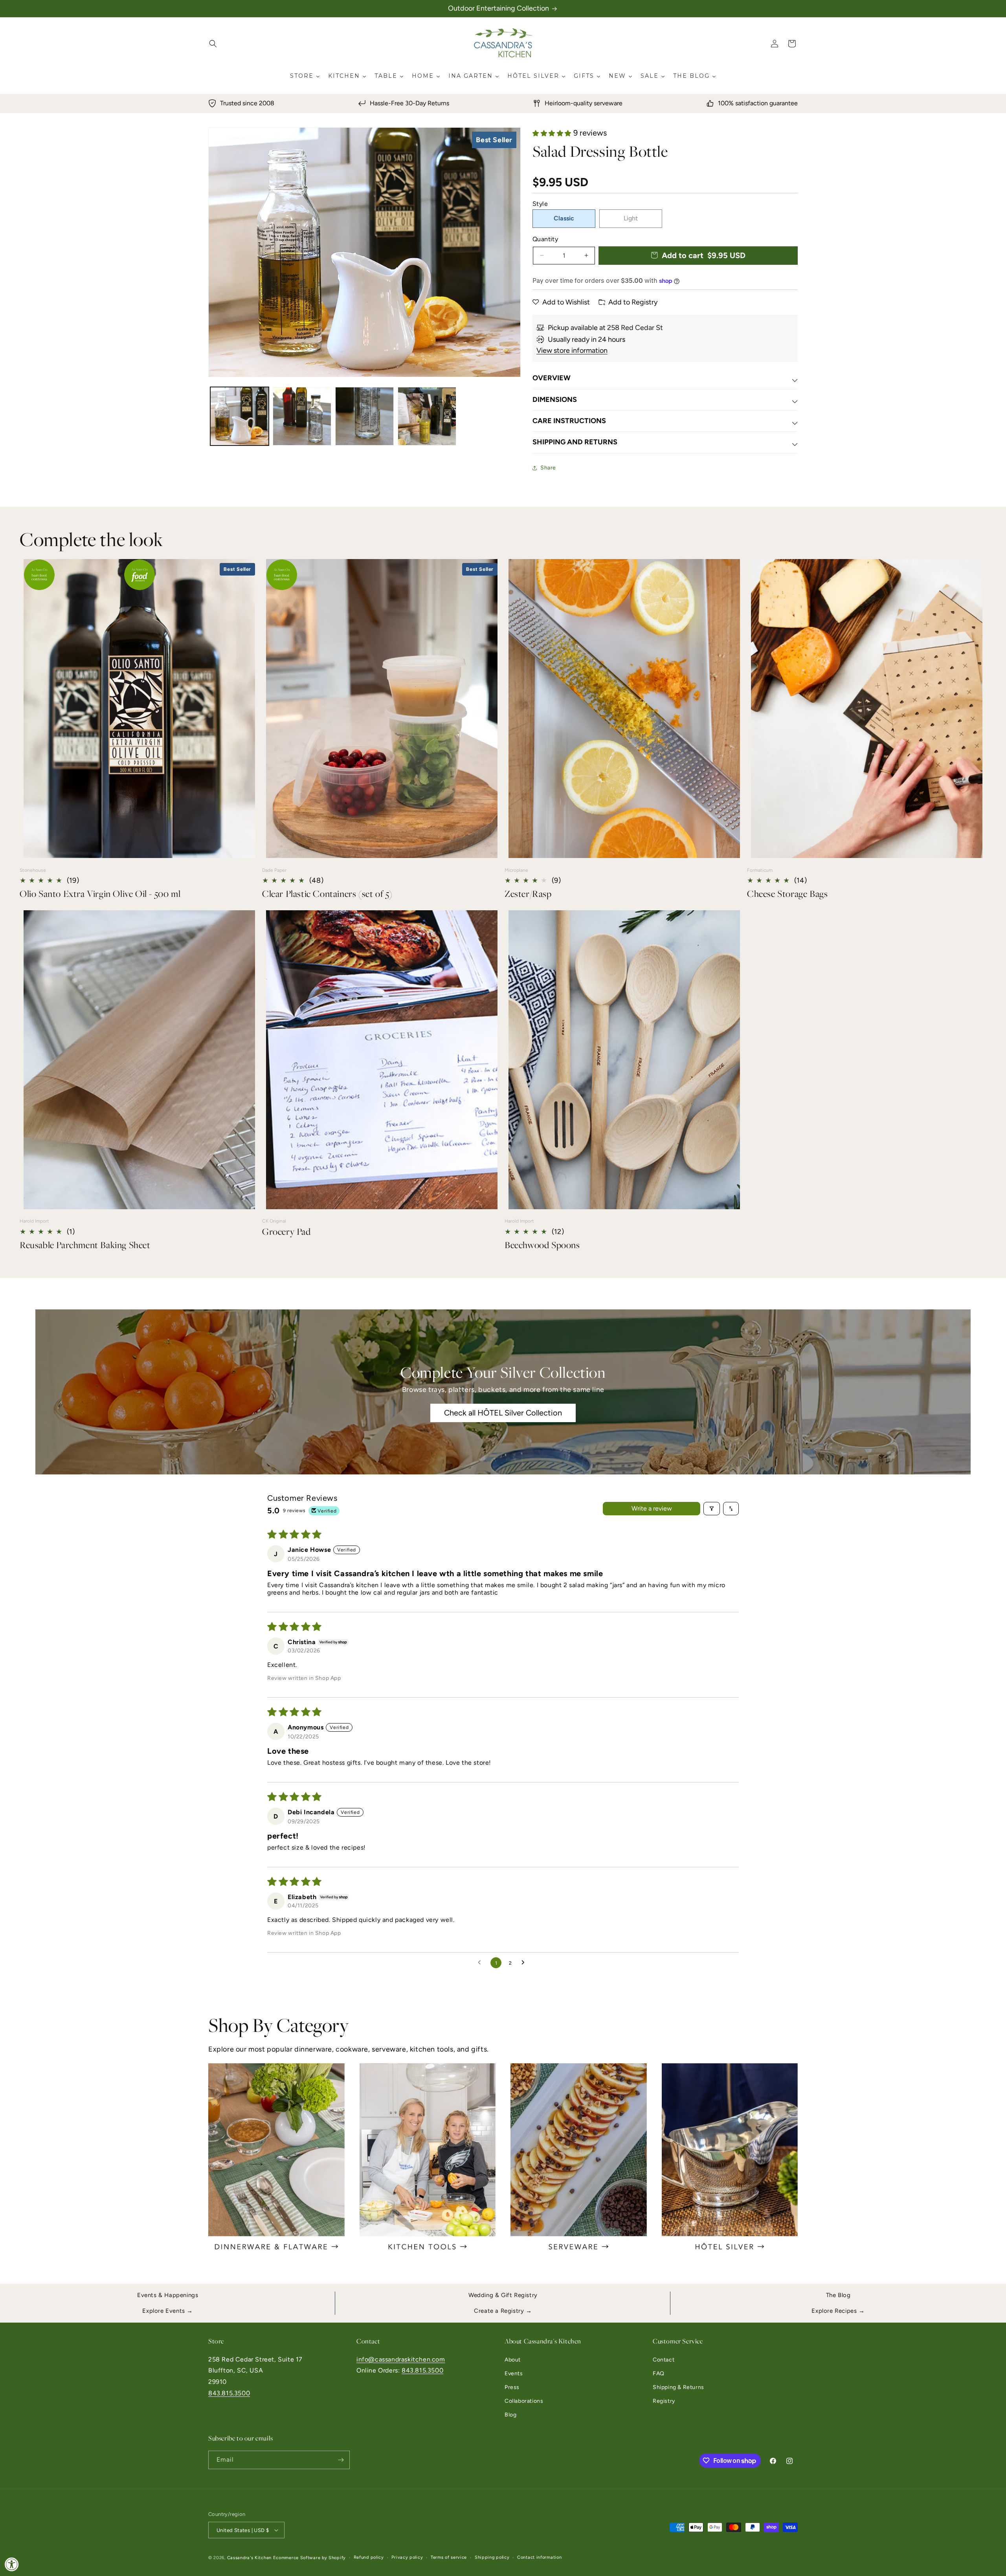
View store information (572, 350)
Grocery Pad (286, 1231)
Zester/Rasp (528, 894)
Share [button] (548, 468)
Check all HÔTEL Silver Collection (503, 1413)
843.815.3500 (229, 2393)
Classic (564, 218)
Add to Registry (633, 302)
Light (631, 218)
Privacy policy (407, 2557)
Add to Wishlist (566, 302)
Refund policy (369, 2557)
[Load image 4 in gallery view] (427, 416)
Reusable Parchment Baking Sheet (85, 1245)
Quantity (545, 239)
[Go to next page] (525, 1963)
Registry (664, 2401)
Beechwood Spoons (542, 1245)
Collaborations (524, 2401)
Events (514, 2373)
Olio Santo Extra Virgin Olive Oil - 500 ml (100, 894)
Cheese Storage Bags (787, 894)
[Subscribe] (341, 2460)
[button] (213, 44)
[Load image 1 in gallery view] (240, 416)
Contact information (539, 2557)
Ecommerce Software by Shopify (309, 2558)
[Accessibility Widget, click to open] (12, 2564)
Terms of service (449, 2557)
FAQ (659, 2373)
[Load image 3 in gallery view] (364, 416)
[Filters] (712, 1509)
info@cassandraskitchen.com (401, 2359)
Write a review (652, 1508)
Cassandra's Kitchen (249, 2558)
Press (512, 2387)
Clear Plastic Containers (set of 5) (327, 894)
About (513, 2360)
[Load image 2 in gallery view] (302, 416)
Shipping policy (492, 2557)
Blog (510, 2415)
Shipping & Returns (678, 2387)
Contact (664, 2360)
